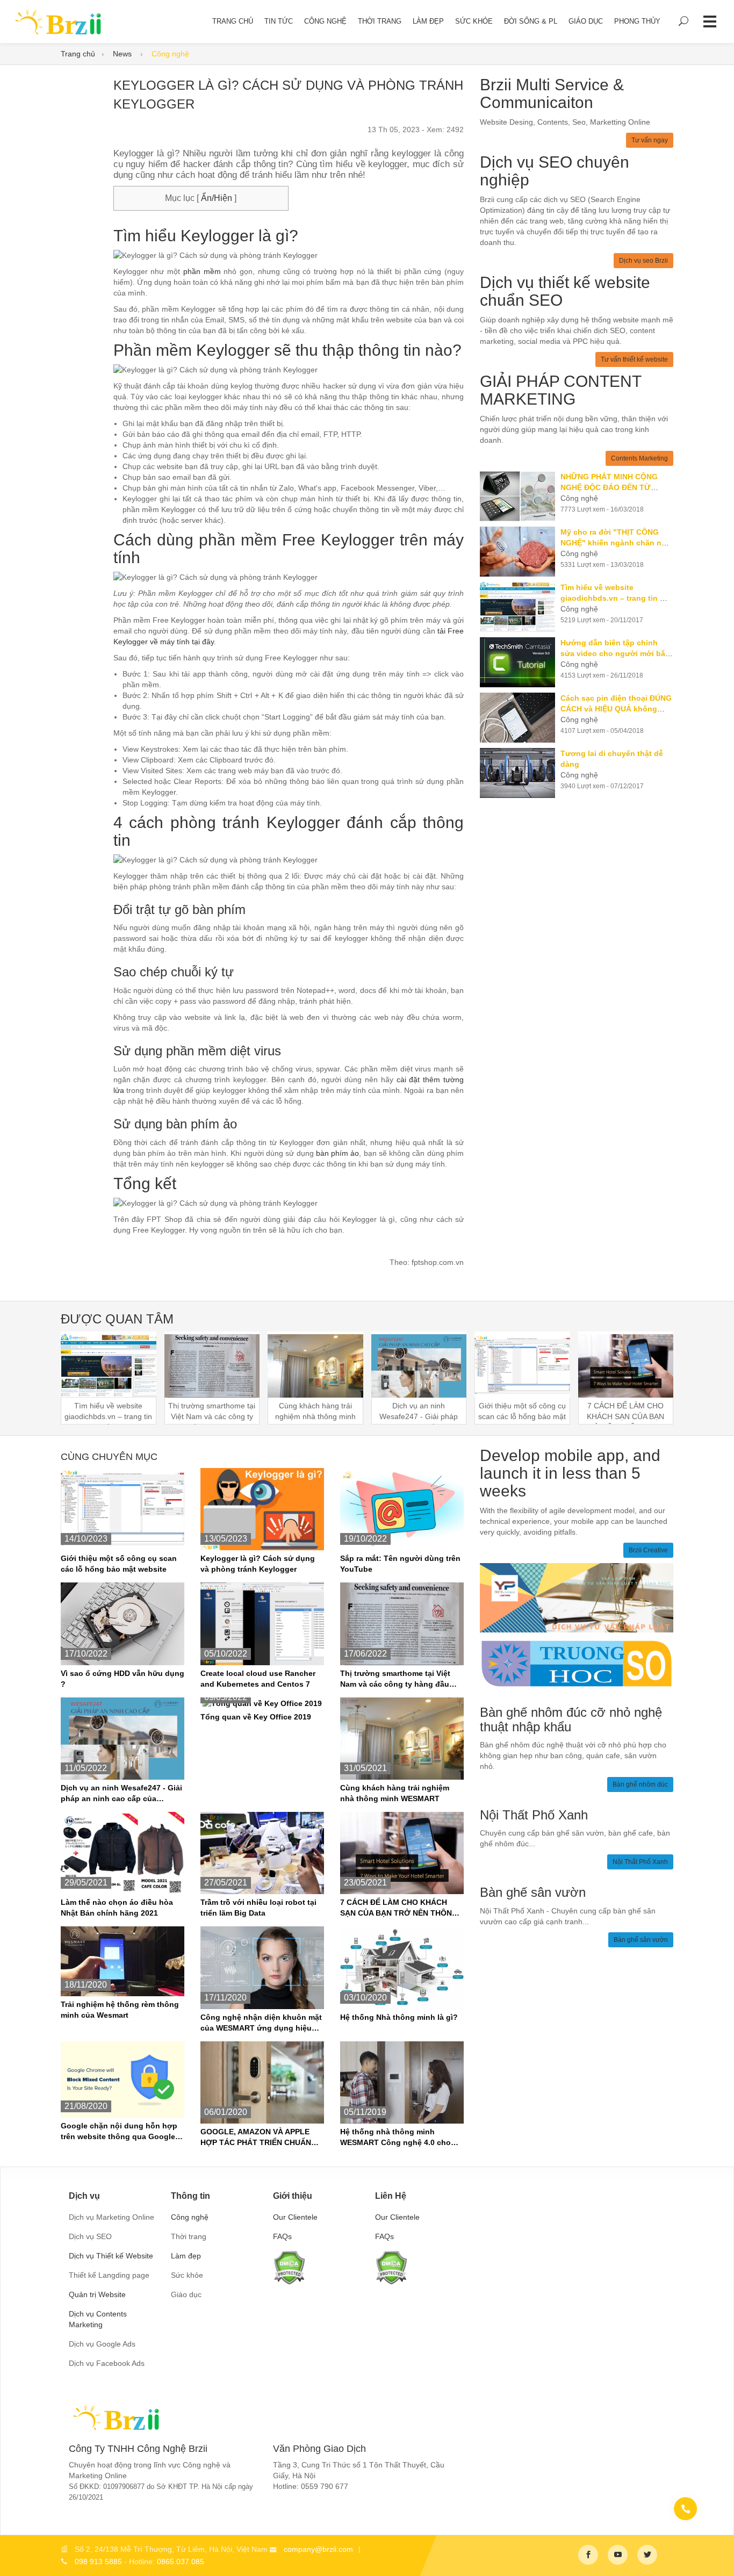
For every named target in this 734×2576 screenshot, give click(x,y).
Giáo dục (586, 21)
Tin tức (279, 21)
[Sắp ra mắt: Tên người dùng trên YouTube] (402, 1508)
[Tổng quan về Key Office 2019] (262, 1703)
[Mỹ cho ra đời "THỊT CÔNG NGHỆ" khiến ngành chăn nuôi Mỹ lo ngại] (520, 552)
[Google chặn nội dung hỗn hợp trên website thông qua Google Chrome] (123, 2078)
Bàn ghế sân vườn (641, 1940)
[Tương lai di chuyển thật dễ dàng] (520, 773)
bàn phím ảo (338, 1153)
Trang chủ (78, 54)
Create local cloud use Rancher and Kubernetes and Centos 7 (258, 1679)
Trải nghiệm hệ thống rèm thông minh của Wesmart (120, 2010)
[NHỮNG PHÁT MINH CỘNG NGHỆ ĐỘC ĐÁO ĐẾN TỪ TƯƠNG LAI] (520, 496)
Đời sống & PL (531, 21)
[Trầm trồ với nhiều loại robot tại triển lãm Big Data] (262, 1852)
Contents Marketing (639, 458)
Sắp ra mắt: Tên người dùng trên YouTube (400, 1564)
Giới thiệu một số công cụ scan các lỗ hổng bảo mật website (119, 1564)
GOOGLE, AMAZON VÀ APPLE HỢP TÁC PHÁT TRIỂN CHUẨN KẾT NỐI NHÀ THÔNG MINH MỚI (259, 2138)
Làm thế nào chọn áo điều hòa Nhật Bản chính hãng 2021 (117, 1908)
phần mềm (202, 271)
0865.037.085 (181, 2561)
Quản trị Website (97, 2294)
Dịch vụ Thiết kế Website (111, 2256)
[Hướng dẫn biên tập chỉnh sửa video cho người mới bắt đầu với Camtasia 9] (520, 662)
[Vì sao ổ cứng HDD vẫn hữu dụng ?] (123, 1623)
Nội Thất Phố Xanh (640, 1862)
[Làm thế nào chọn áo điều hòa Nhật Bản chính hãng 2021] (123, 1852)
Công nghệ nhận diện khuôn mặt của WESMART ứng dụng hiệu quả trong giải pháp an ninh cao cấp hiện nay (261, 2023)
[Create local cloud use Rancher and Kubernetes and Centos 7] (262, 1623)
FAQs (282, 2236)
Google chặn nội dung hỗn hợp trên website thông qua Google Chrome (119, 2132)
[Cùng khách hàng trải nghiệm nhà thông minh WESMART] (402, 1738)
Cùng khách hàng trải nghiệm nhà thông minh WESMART (395, 1793)
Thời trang (380, 21)
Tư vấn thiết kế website (634, 359)
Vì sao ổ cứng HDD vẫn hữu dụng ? (123, 1679)
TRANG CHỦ (233, 21)
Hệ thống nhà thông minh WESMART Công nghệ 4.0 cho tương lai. (395, 2138)
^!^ (718, 2555)
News (123, 54)
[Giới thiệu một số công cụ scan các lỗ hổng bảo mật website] (123, 1508)
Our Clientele (295, 2217)
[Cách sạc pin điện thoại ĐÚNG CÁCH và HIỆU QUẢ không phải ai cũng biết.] (520, 718)
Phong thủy (637, 21)
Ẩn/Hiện (215, 198)
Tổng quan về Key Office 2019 (256, 1717)
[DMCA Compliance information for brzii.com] (289, 2266)
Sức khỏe (474, 21)
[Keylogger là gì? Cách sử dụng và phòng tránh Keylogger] (262, 1508)
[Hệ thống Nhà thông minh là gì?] (402, 1967)
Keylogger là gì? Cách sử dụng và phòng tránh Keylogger (258, 1564)
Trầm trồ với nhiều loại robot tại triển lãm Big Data (258, 1908)
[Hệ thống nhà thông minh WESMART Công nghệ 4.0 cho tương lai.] (402, 2082)
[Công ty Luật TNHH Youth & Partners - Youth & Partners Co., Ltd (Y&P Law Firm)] (577, 1597)
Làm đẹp (428, 21)
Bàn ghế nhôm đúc (640, 1785)
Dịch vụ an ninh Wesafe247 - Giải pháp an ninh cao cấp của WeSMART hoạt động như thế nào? (121, 1794)
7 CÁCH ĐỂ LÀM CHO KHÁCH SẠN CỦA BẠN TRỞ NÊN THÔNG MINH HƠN (399, 1908)
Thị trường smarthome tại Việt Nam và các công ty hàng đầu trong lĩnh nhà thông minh (395, 1679)
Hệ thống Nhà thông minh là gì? (399, 2017)
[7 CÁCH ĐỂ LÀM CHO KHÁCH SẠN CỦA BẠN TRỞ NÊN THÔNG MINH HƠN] (402, 1852)
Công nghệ (325, 21)
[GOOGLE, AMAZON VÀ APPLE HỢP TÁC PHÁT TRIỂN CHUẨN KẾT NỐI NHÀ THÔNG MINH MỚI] (262, 2082)
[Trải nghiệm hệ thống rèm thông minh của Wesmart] (123, 1961)
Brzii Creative (648, 1550)
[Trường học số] (577, 1663)
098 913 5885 (98, 2561)
